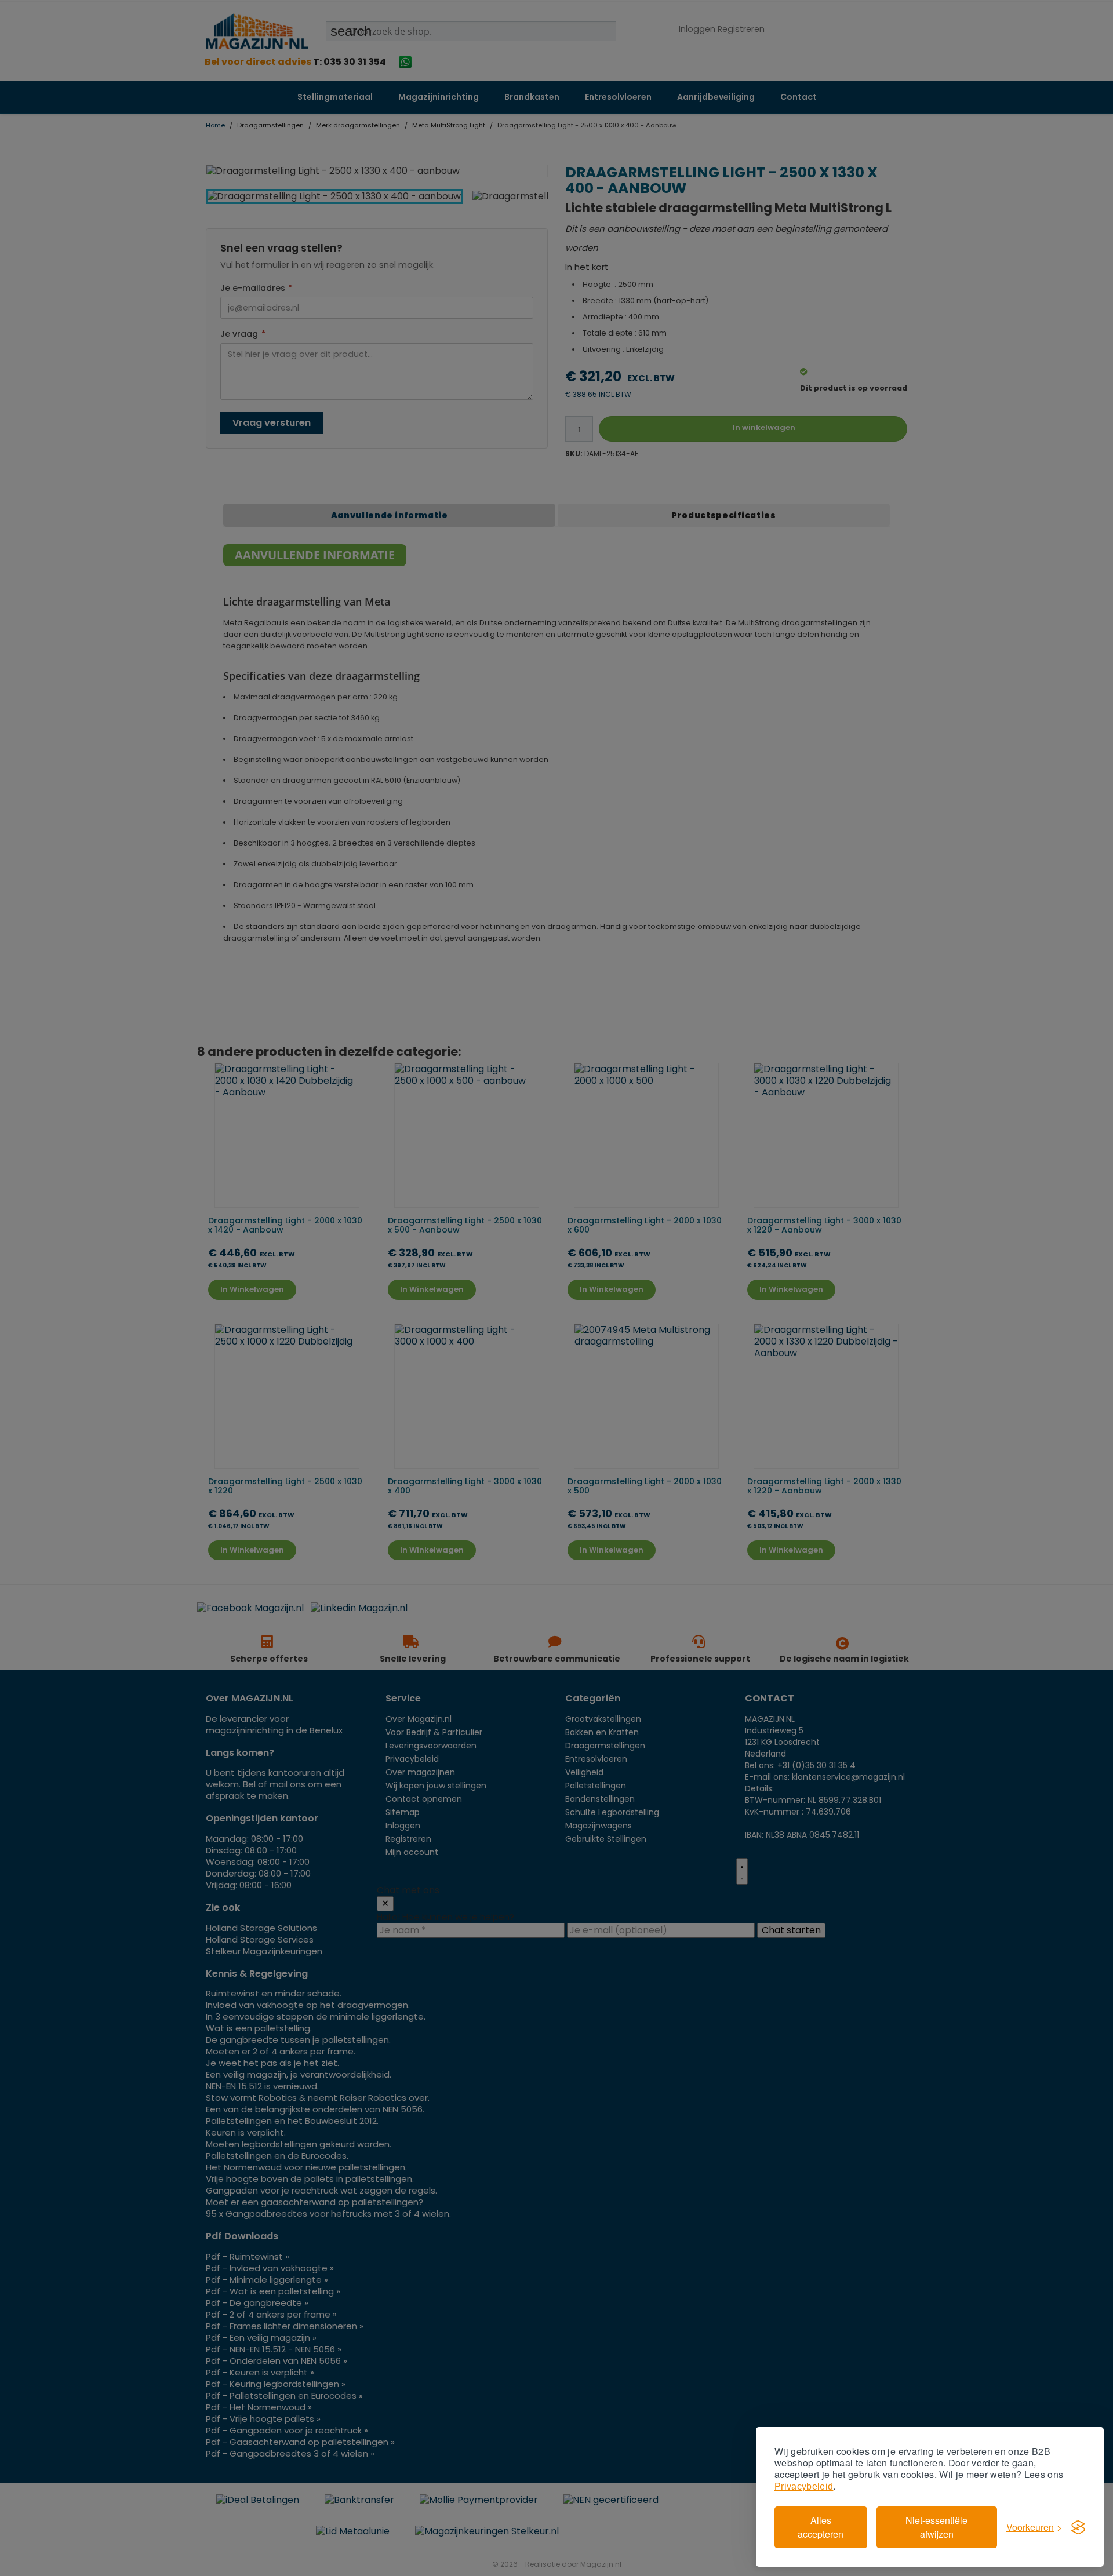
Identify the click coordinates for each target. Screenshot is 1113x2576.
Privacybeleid (804, 2486)
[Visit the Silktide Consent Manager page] (1078, 2527)
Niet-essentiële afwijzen (936, 2527)
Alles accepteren (821, 2527)
